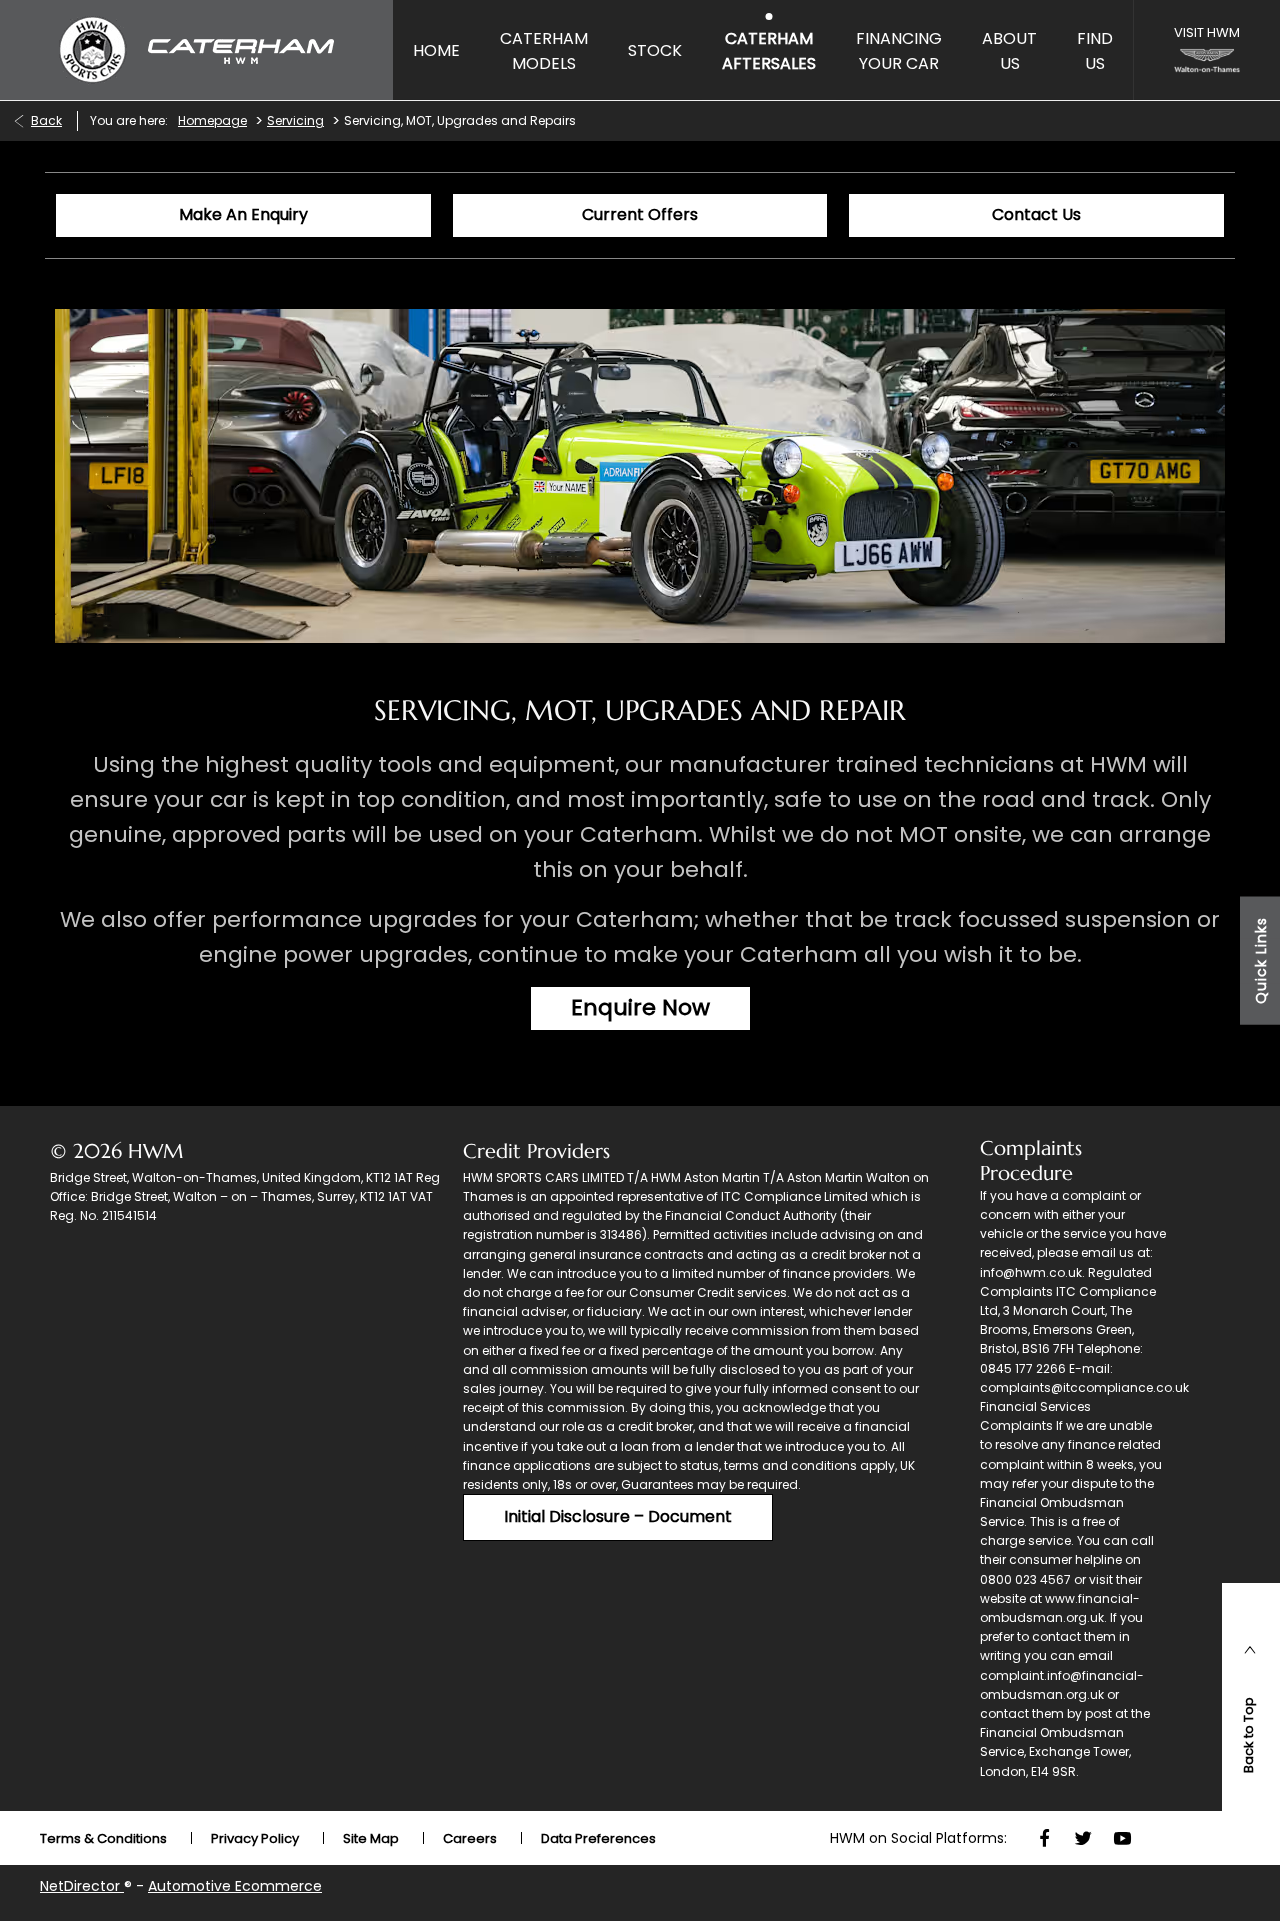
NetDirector (82, 1886)
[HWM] (196, 50)
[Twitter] (1083, 1838)
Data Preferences (598, 1838)
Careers (470, 1838)
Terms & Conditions (103, 1838)
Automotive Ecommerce (235, 1886)
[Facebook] (1044, 1838)
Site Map (371, 1838)
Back (46, 120)
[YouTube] (1122, 1838)
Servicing (295, 120)
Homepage (212, 120)
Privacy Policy (255, 1838)
